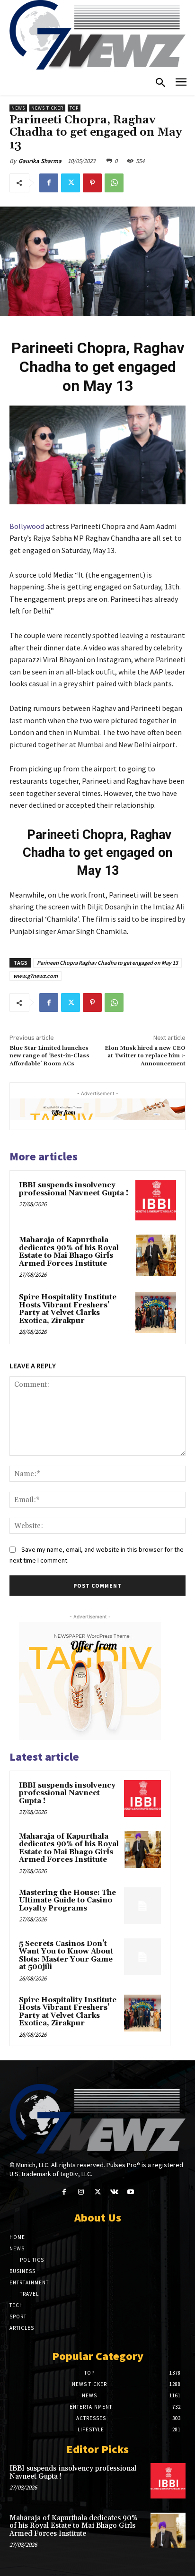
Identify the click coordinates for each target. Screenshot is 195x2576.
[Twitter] (71, 183)
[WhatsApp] (114, 183)
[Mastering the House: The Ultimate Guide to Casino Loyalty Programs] (142, 1906)
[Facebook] (49, 183)
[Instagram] (81, 2192)
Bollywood (27, 526)
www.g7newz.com (35, 976)
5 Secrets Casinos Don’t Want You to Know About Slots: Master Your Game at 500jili (66, 1956)
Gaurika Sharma (40, 161)
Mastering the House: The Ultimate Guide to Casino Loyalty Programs (67, 1901)
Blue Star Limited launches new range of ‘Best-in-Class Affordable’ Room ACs (49, 1056)
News (18, 108)
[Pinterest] (92, 183)
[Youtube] (131, 2192)
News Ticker (47, 108)
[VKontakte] (114, 2192)
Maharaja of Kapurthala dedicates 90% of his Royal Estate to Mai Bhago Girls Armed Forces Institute (69, 1252)
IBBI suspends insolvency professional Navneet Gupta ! (74, 1189)
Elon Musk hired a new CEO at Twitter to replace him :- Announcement (145, 1056)
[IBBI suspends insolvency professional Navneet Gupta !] (156, 1200)
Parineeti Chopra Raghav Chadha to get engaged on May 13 (107, 963)
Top (74, 108)
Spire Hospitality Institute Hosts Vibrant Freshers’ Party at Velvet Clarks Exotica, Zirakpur (68, 1309)
